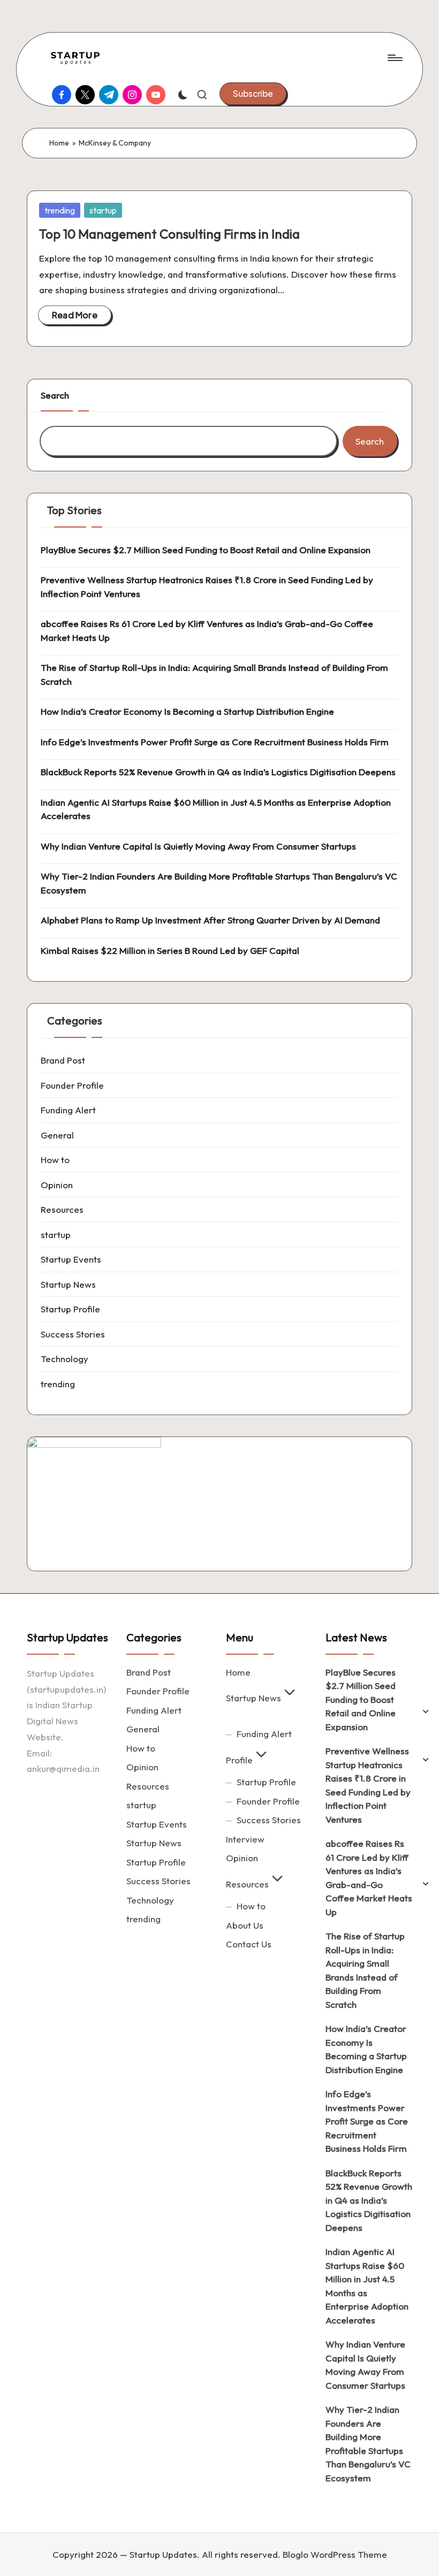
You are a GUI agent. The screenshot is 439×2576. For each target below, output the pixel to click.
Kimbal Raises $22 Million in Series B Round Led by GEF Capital (170, 950)
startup (103, 210)
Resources (62, 1209)
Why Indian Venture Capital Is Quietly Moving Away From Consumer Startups (198, 846)
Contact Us (249, 1944)
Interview (245, 1839)
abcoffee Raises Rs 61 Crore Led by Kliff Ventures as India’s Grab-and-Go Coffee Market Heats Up (207, 630)
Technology (65, 1359)
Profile (239, 1760)
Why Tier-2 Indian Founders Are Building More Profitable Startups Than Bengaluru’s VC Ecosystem (219, 883)
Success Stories (73, 1334)
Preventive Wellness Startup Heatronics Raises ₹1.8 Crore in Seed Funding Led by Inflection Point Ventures (207, 587)
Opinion (57, 1185)
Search (55, 395)
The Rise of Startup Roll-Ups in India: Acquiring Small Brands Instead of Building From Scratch (214, 674)
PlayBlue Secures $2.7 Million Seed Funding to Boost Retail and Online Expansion (206, 550)
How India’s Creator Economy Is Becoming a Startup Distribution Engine (187, 711)
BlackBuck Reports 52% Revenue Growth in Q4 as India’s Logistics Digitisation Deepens (218, 772)
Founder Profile (72, 1085)
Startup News (68, 1284)
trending (60, 210)
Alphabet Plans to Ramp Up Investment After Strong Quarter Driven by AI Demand (210, 920)
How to (55, 1160)
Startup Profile (70, 1309)
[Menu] (394, 58)
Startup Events (71, 1259)
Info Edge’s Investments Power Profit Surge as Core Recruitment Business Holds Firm (215, 742)
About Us (245, 1925)
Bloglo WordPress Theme (335, 2554)
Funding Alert (68, 1110)
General (57, 1135)
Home (59, 143)
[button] (253, 94)
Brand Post (63, 1060)
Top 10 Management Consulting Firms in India (169, 234)
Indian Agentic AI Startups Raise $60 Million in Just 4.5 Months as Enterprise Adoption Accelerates (216, 809)
